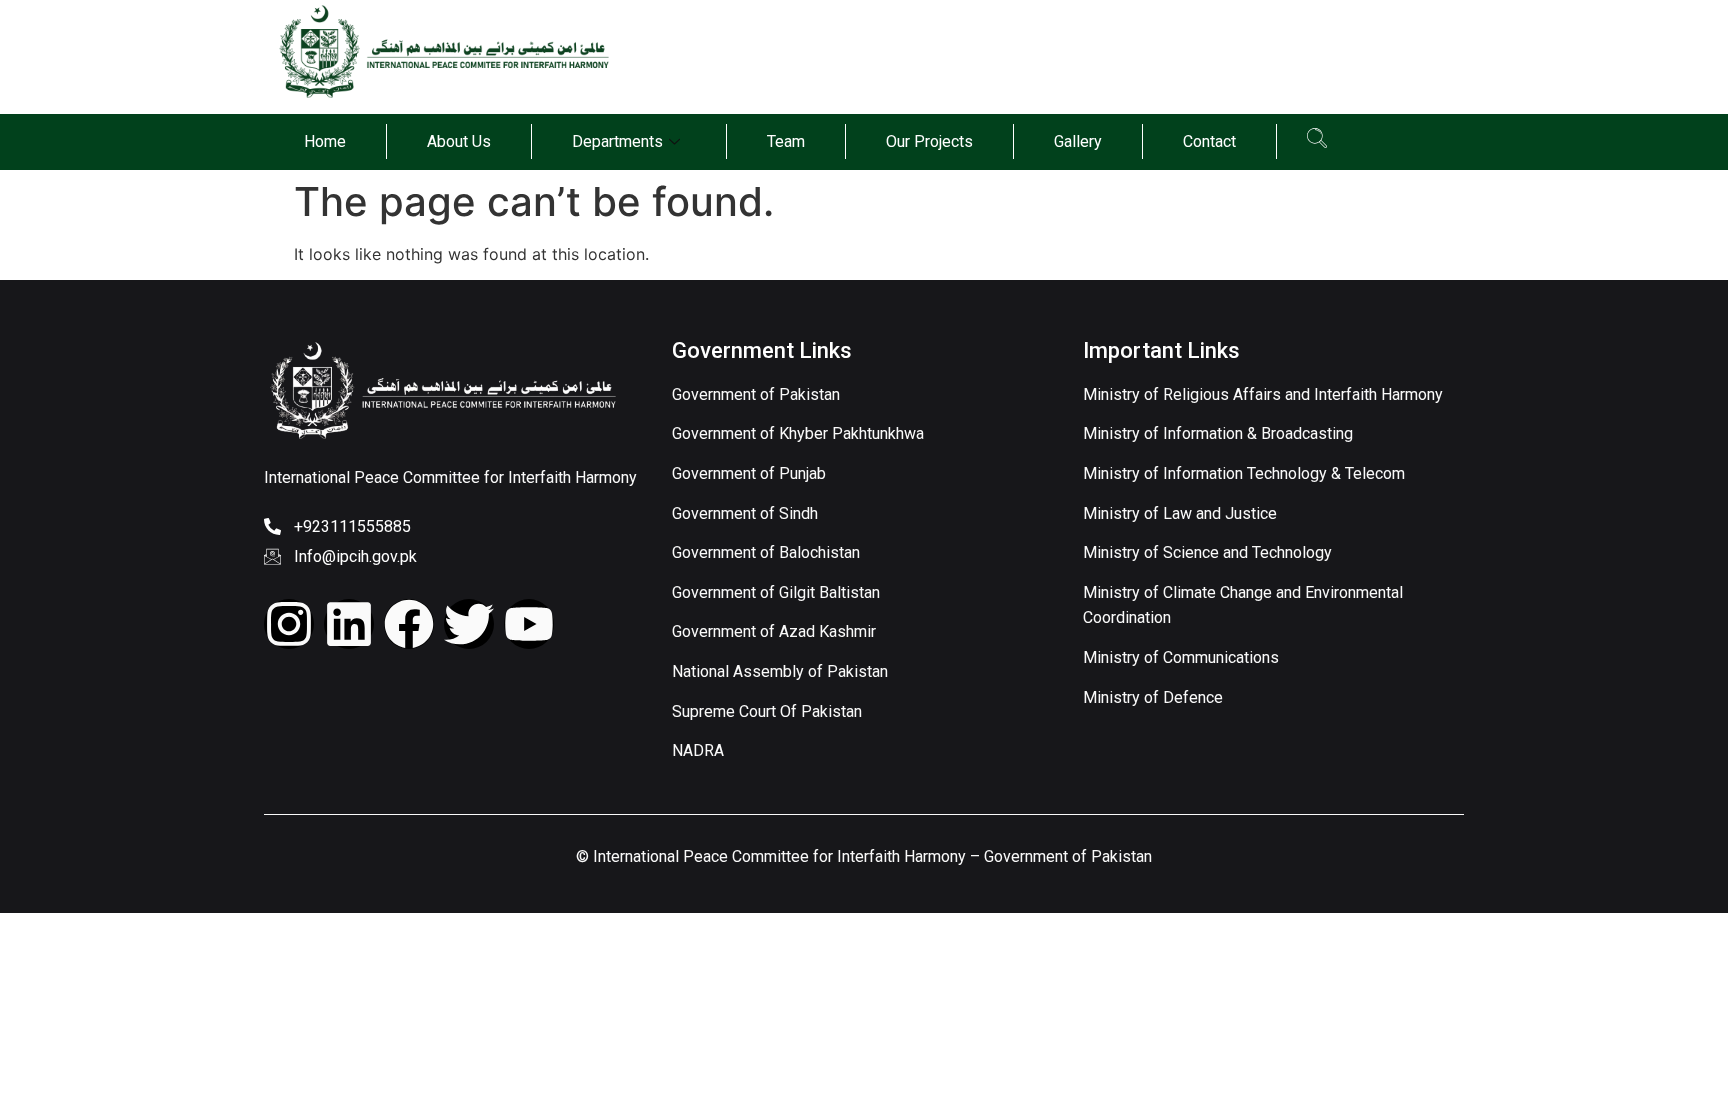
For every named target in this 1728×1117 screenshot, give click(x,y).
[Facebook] (409, 624)
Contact (1209, 141)
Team (786, 141)
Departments (617, 141)
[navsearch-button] (1317, 142)
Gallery (1078, 141)
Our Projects (929, 141)
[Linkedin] (349, 624)
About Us (459, 141)
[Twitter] (469, 624)
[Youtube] (529, 624)
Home (325, 141)
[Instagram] (289, 624)
